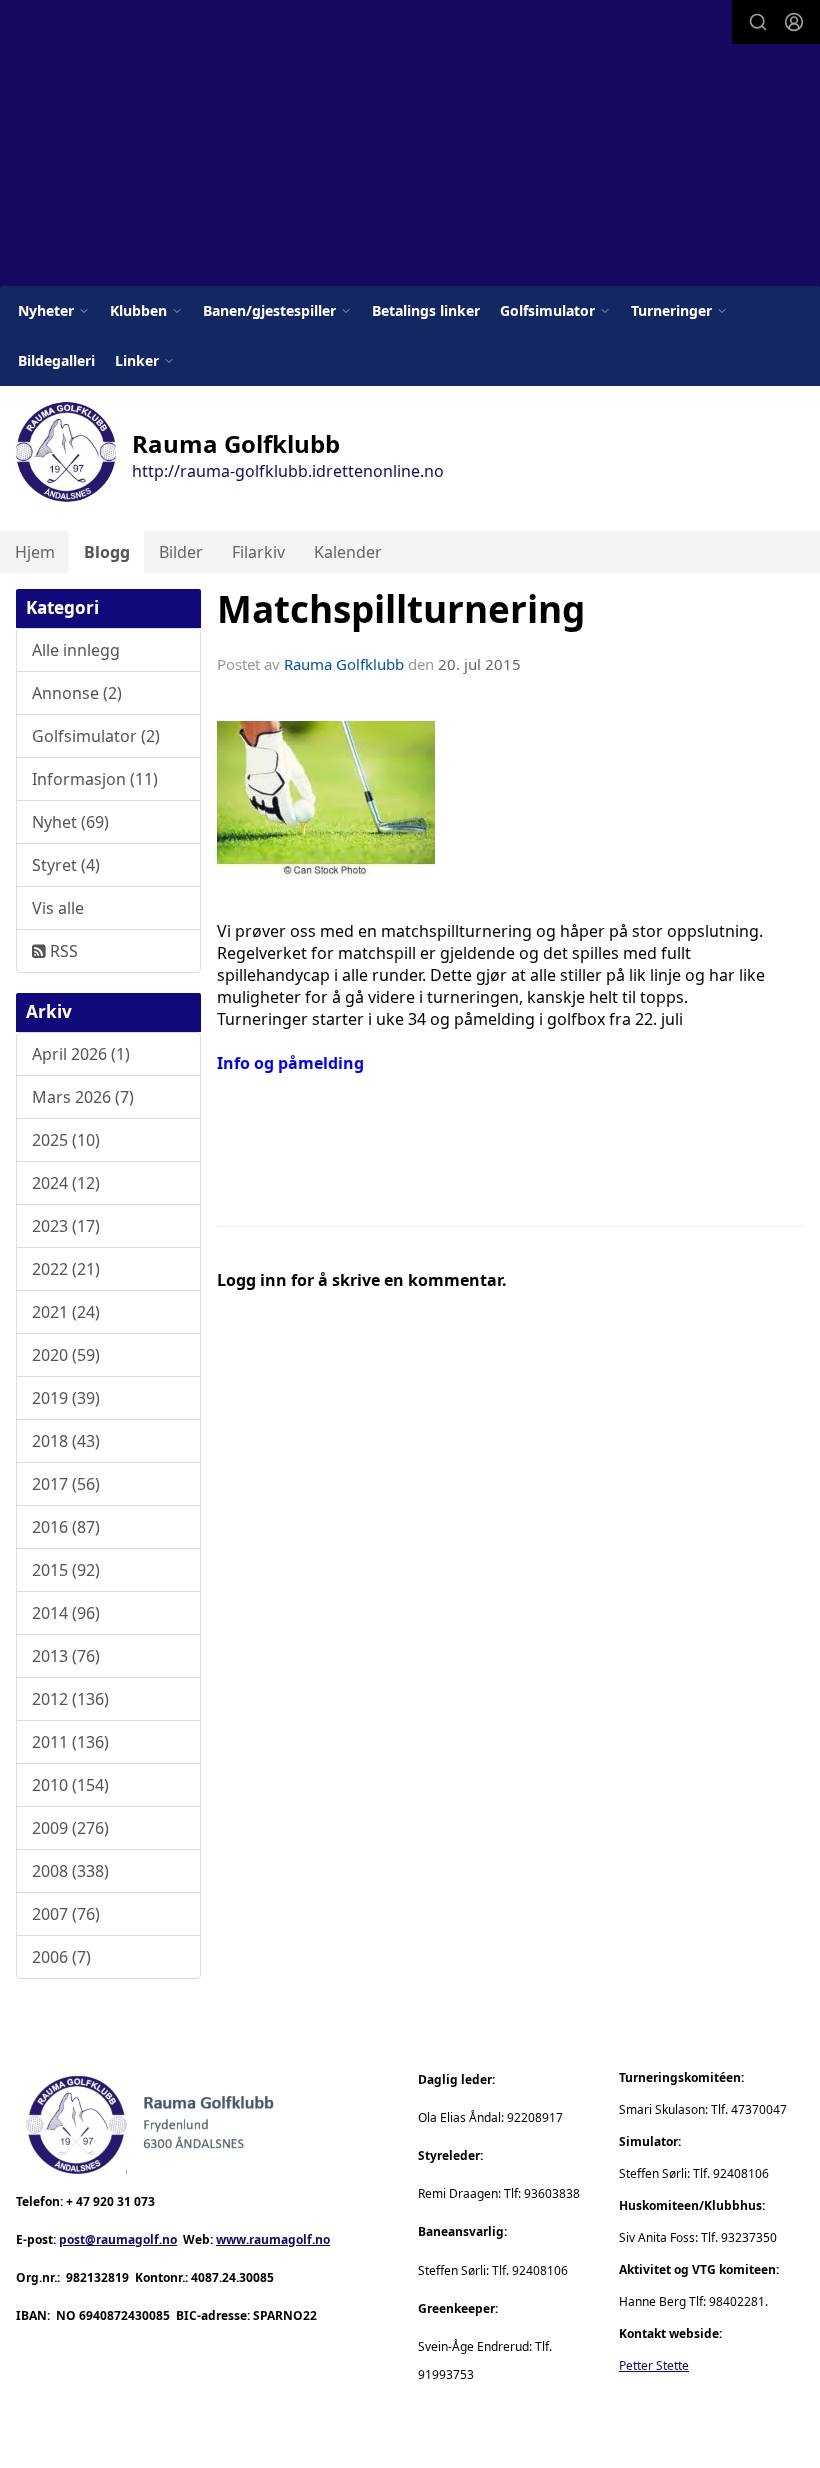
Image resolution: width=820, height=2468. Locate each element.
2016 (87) (66, 1527)
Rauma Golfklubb (344, 664)
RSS (62, 951)
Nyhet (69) (70, 822)
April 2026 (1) (81, 1054)
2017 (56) (66, 1484)
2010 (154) (70, 1785)
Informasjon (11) (95, 779)
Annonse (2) (77, 693)
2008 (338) (70, 1871)
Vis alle (58, 908)
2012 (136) (70, 1699)
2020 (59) (66, 1355)
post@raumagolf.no (118, 2239)
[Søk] (758, 22)
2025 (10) (66, 1140)
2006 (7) (61, 1957)
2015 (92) (66, 1570)
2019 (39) (66, 1398)
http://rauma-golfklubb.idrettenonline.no (288, 471)
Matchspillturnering (401, 609)
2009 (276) (70, 1828)
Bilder (181, 552)
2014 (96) (66, 1613)
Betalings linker (426, 310)
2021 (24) (66, 1312)
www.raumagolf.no (273, 2239)
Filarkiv (258, 552)
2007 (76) (66, 1914)
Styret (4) (66, 865)
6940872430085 (124, 2315)
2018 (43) (66, 1441)
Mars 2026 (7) (83, 1097)
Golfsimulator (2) (96, 736)
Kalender (348, 552)
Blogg (107, 552)
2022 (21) (66, 1269)
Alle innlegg (76, 650)
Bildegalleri (56, 360)
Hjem (35, 552)
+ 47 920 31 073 (110, 2201)
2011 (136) (70, 1742)
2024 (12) (66, 1183)
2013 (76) (66, 1656)
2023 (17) (66, 1226)
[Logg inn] (794, 22)
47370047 (759, 2109)
